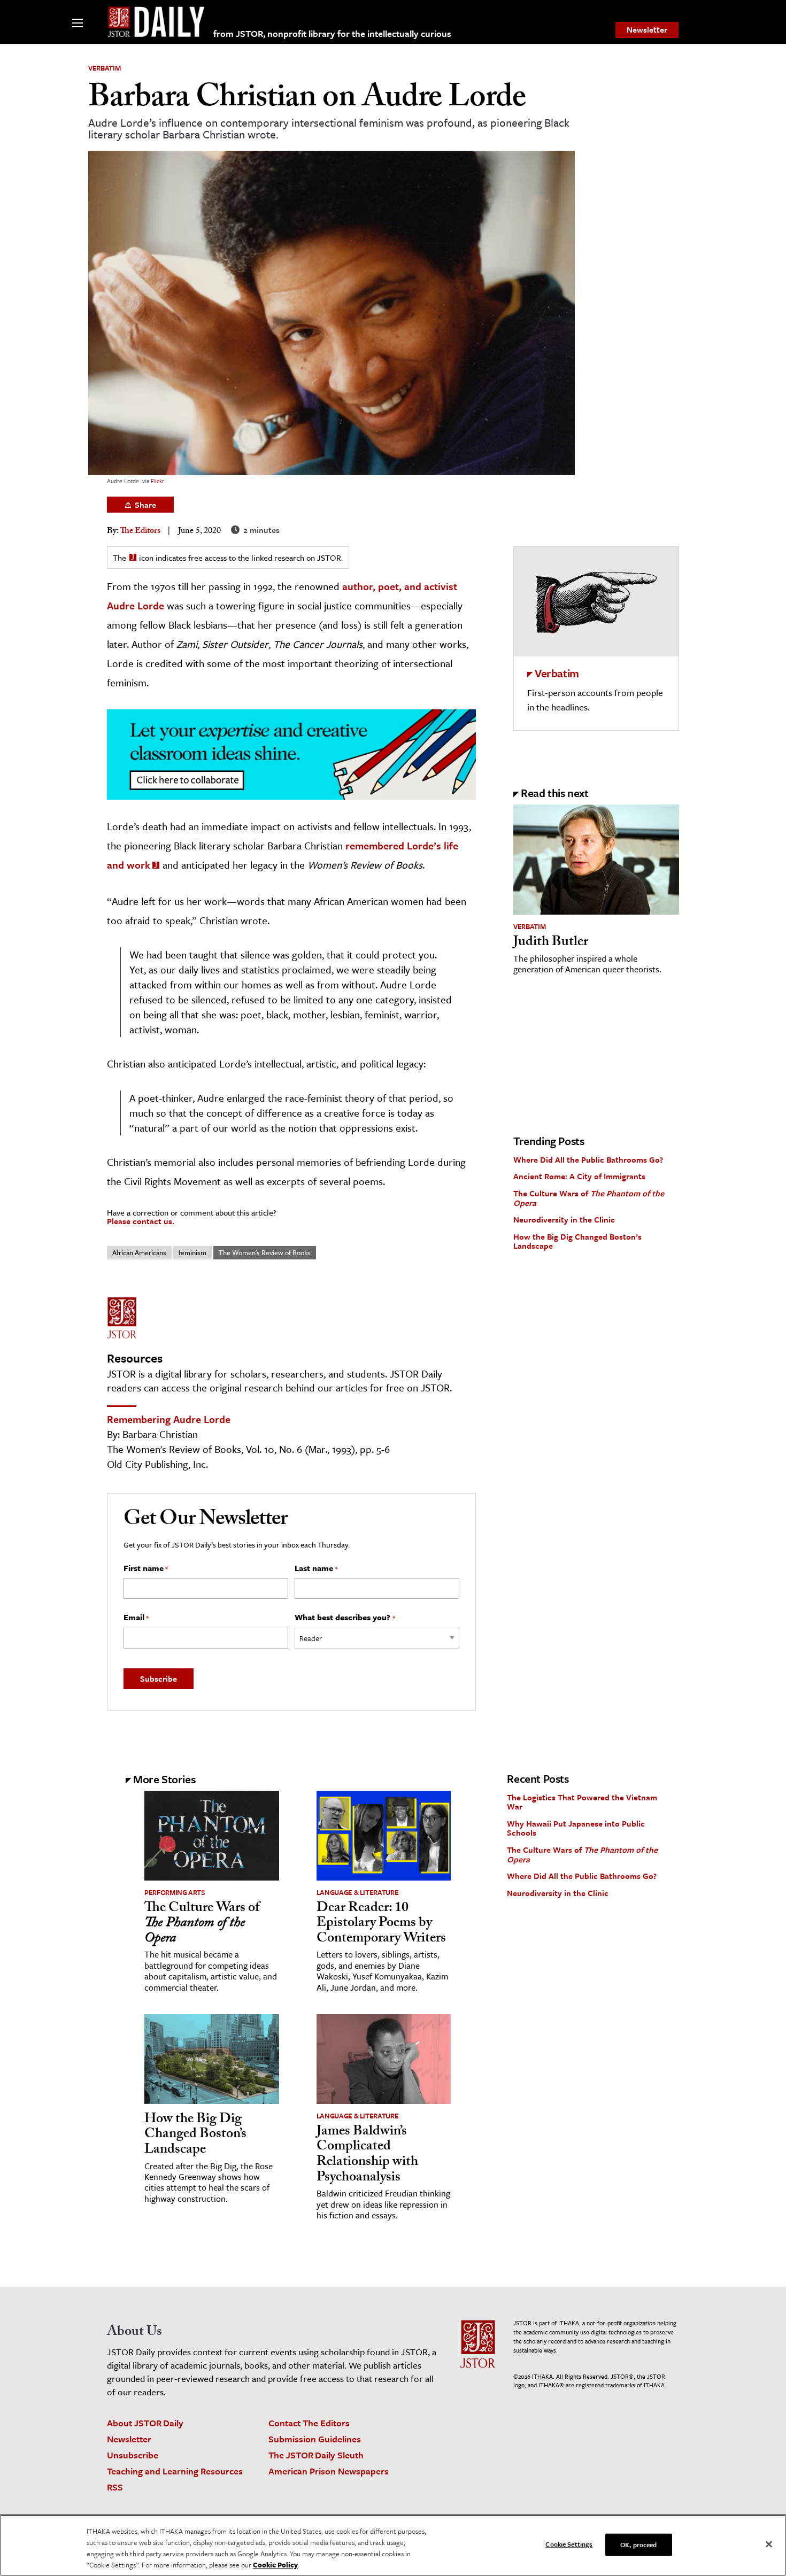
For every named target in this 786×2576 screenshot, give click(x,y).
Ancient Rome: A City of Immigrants (579, 1176)
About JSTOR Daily (145, 2423)
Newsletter (647, 29)
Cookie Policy (275, 2565)
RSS (115, 2487)
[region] (393, 2545)
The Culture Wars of (589, 1198)
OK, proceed (638, 2544)
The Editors (140, 532)
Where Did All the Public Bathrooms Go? (588, 1159)
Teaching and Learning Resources (175, 2471)
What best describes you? (345, 1618)
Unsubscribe (133, 2455)
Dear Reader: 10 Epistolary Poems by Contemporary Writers (381, 1924)
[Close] (769, 2544)
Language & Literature (358, 1892)
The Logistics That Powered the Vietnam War (582, 1802)
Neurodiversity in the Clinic (564, 1219)
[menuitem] (647, 30)
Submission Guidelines (315, 2439)
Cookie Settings (569, 2544)
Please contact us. (141, 1221)
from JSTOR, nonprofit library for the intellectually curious (332, 33)
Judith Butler (551, 943)
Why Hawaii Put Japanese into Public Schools (576, 1828)
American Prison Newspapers (329, 2471)
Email (136, 1618)
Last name (316, 1568)
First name (146, 1568)
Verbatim (104, 68)
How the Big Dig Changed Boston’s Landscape (577, 1241)
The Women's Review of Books (265, 1252)
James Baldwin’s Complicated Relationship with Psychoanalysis (367, 2155)
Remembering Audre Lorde (169, 1419)
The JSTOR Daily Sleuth (316, 2455)
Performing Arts (175, 1892)
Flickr (157, 481)
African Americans (139, 1252)
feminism (192, 1252)
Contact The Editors (309, 2423)
